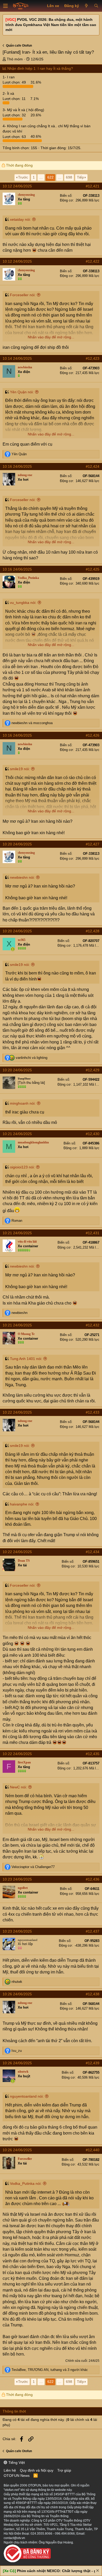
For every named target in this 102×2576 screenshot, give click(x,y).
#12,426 (93, 735)
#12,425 (93, 569)
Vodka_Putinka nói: (26, 2183)
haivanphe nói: (22, 1504)
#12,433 (93, 1412)
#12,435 (93, 1754)
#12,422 (93, 261)
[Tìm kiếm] (96, 6)
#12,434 (93, 1552)
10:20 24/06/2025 (17, 844)
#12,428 (93, 931)
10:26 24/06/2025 (17, 1994)
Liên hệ (10, 2470)
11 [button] (15, 99)
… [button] (41, 177)
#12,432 (93, 1325)
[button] (5, 6)
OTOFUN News (17, 2476)
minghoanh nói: (23, 1103)
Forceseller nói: (23, 295)
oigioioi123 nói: (22, 1167)
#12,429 (93, 1070)
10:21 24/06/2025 (17, 1134)
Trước (23, 177)
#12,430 (93, 1134)
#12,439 (93, 2063)
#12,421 (93, 186)
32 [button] (15, 115)
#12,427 (93, 844)
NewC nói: (18, 1787)
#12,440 (93, 2150)
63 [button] (15, 136)
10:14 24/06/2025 (17, 358)
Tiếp (80, 177)
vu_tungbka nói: (23, 603)
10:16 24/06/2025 (17, 466)
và (32, 723)
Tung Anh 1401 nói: (26, 1359)
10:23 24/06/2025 (17, 1879)
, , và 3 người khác (50, 2370)
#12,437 (93, 1931)
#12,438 (93, 1994)
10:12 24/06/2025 (17, 186)
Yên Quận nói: (22, 392)
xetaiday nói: (20, 219)
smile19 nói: (20, 769)
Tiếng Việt (16, 2463)
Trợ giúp (64, 2470)
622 (50, 177)
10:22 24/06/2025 (17, 1412)
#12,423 (93, 358)
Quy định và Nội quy (37, 2470)
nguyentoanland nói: (27, 2096)
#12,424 (93, 466)
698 (69, 177)
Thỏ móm (15, 59)
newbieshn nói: (22, 877)
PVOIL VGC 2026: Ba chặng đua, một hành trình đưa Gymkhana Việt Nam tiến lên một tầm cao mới (51, 25)
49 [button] (15, 82)
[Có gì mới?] (86, 6)
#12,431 (93, 1233)
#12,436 (93, 1879)
